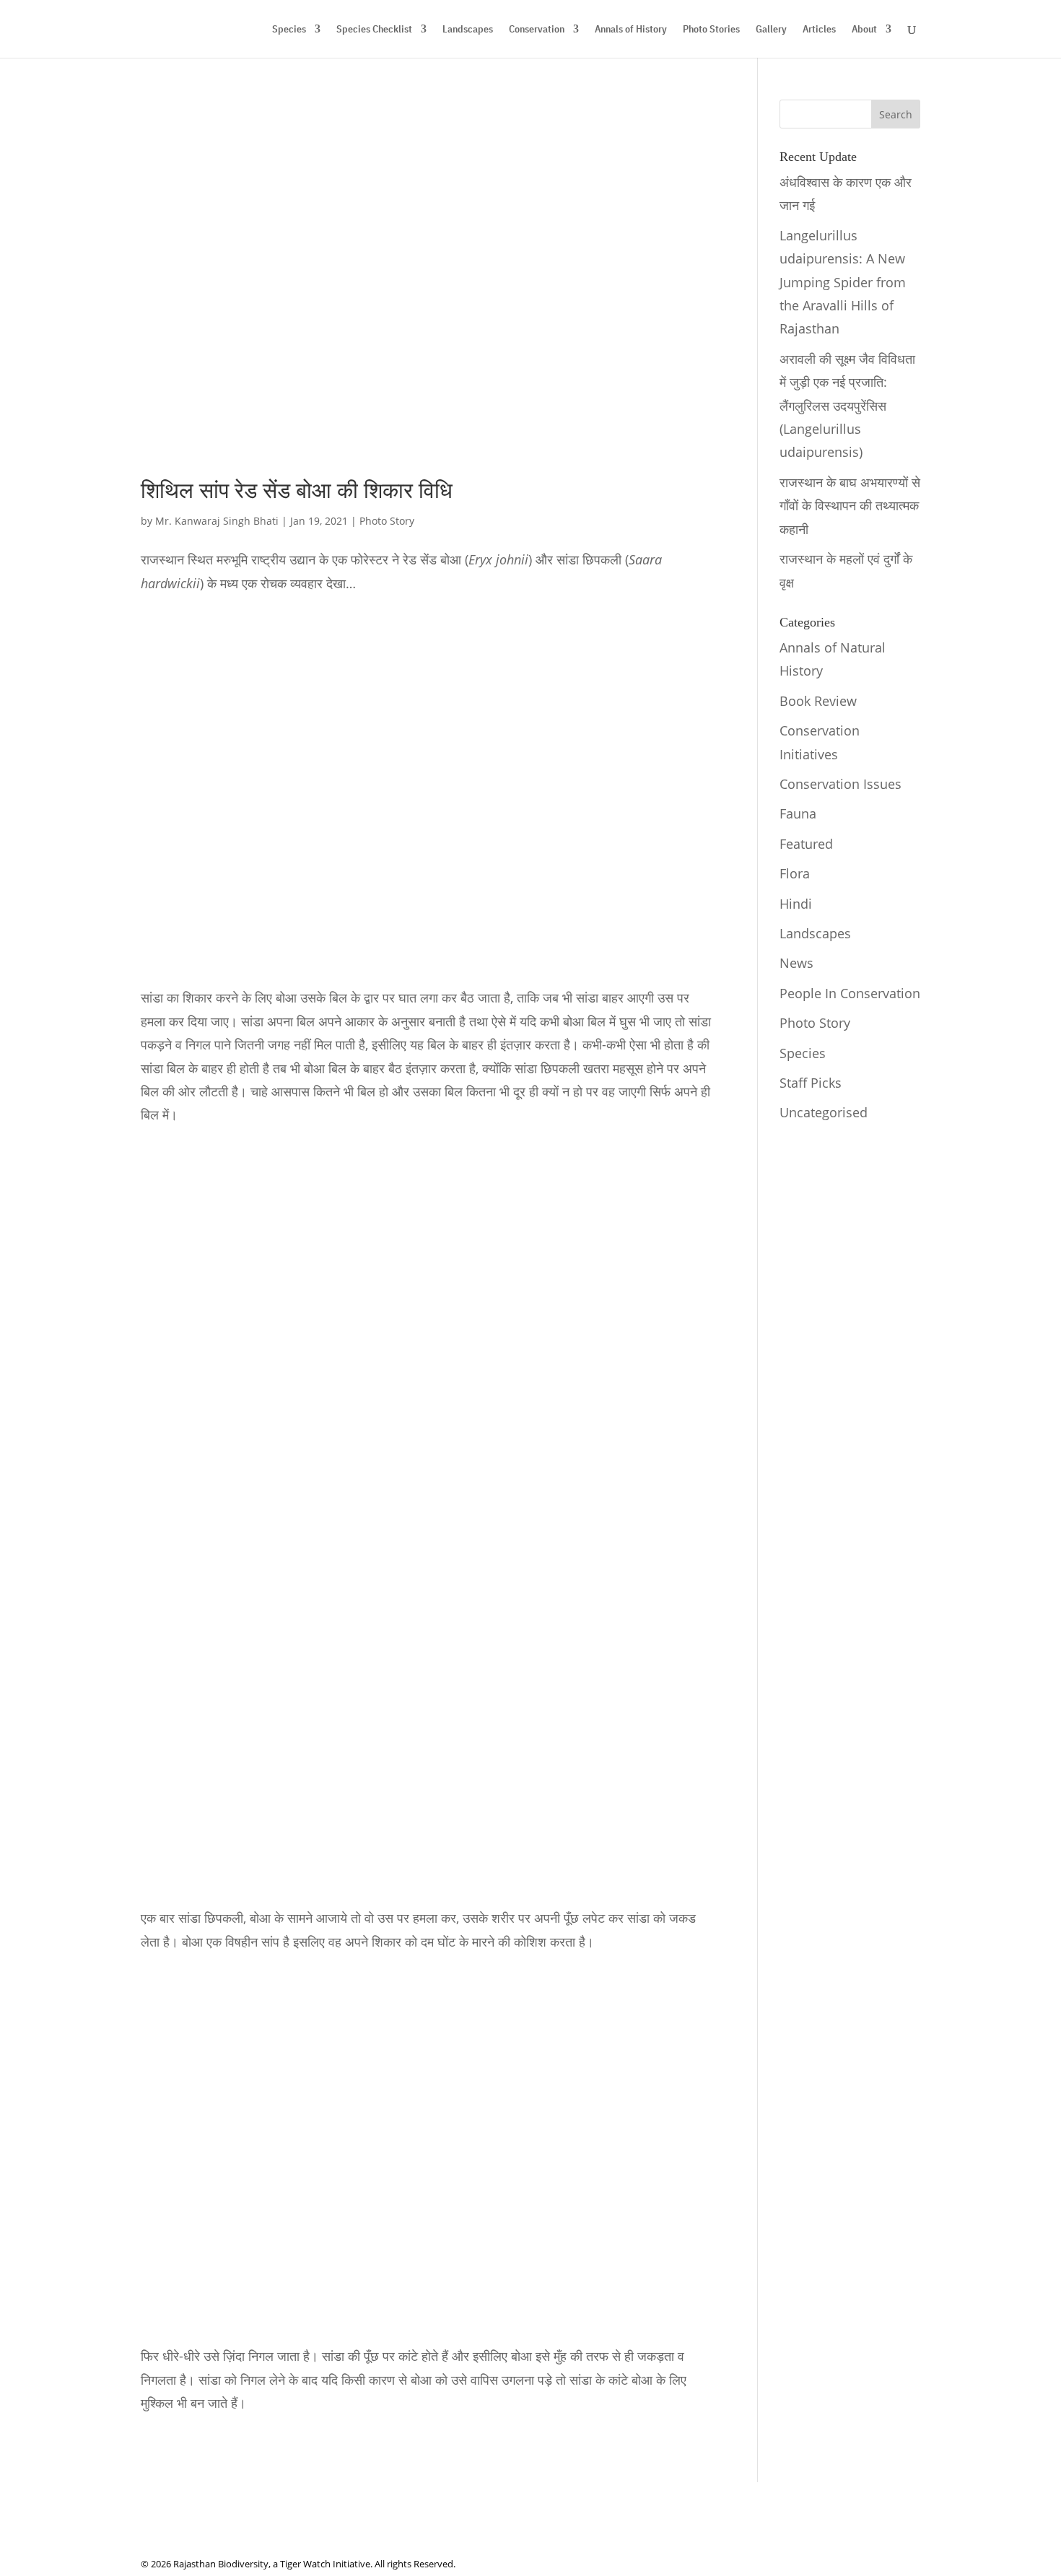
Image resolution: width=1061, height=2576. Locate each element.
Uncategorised (824, 1112)
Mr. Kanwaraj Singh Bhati (217, 521)
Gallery (771, 30)
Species (289, 30)
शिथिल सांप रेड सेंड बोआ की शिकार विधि (297, 491)
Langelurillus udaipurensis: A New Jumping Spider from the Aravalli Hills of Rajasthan (843, 282)
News (796, 963)
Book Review (818, 701)
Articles (819, 30)
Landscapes (468, 30)
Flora (795, 873)
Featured (806, 844)
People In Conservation (850, 993)
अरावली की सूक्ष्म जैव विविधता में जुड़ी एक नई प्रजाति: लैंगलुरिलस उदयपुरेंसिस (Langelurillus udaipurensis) (847, 406)
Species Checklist (374, 30)
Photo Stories (711, 30)
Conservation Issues (840, 784)
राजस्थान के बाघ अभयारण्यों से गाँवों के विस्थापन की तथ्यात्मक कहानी (850, 506)
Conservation (537, 30)
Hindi (796, 904)
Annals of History (631, 30)
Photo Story (387, 521)
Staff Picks (811, 1083)
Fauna (798, 813)
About (864, 30)
